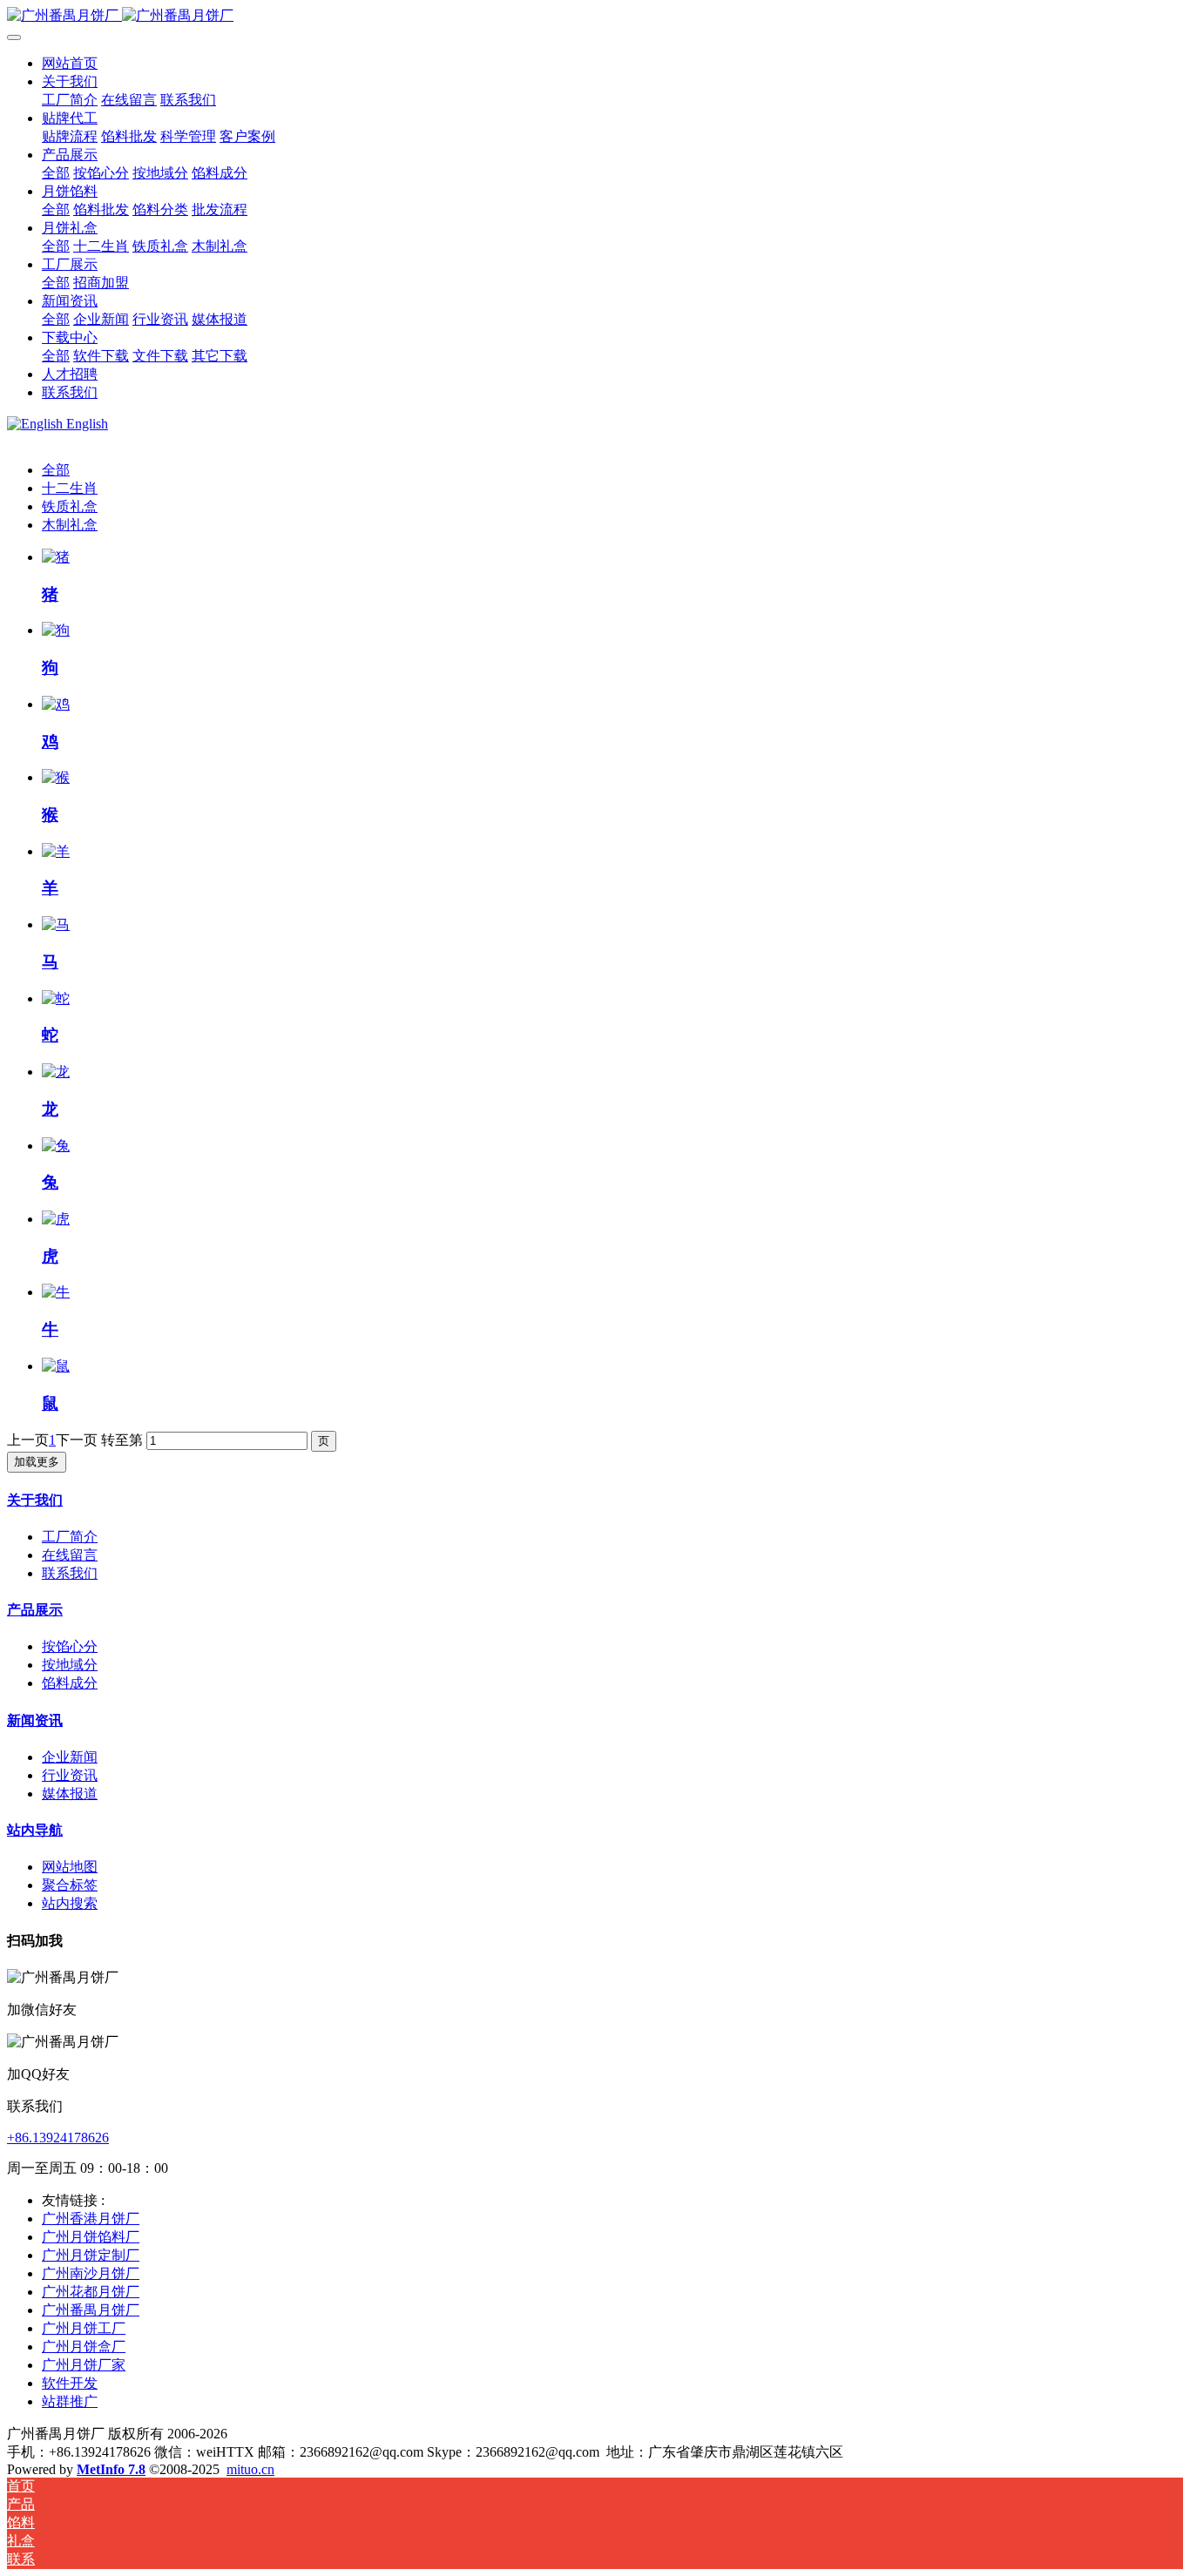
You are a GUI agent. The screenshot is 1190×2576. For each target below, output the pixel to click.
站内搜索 (70, 1903)
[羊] (56, 851)
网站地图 (70, 1867)
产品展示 (35, 1610)
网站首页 (70, 63)
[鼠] (56, 1366)
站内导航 (35, 1830)
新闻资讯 (35, 1720)
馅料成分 (70, 1683)
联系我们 (70, 1573)
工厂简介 (70, 1537)
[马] (56, 924)
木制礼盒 (70, 525)
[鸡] (56, 704)
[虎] (56, 1219)
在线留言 (70, 1555)
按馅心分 (70, 1646)
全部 (56, 173)
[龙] (56, 1072)
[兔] (56, 1146)
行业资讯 (70, 1775)
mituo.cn (250, 2469)
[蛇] (56, 998)
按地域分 (70, 1665)
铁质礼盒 (70, 506)
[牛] (56, 1292)
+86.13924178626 (58, 2138)
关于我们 (35, 1500)
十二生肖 (70, 488)
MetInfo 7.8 (111, 2469)
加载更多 (37, 1462)
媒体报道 (70, 1794)
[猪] (56, 557)
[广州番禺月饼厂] (595, 16)
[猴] (56, 777)
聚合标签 (70, 1885)
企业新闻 (70, 1757)
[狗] (56, 630)
